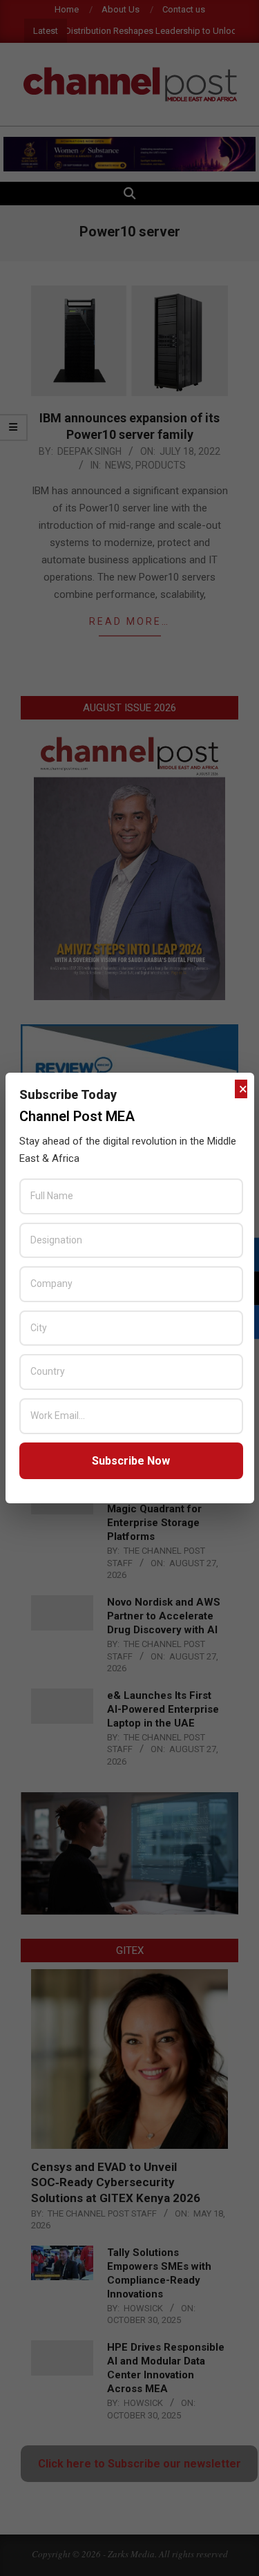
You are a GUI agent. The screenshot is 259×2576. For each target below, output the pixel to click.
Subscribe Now (131, 1461)
